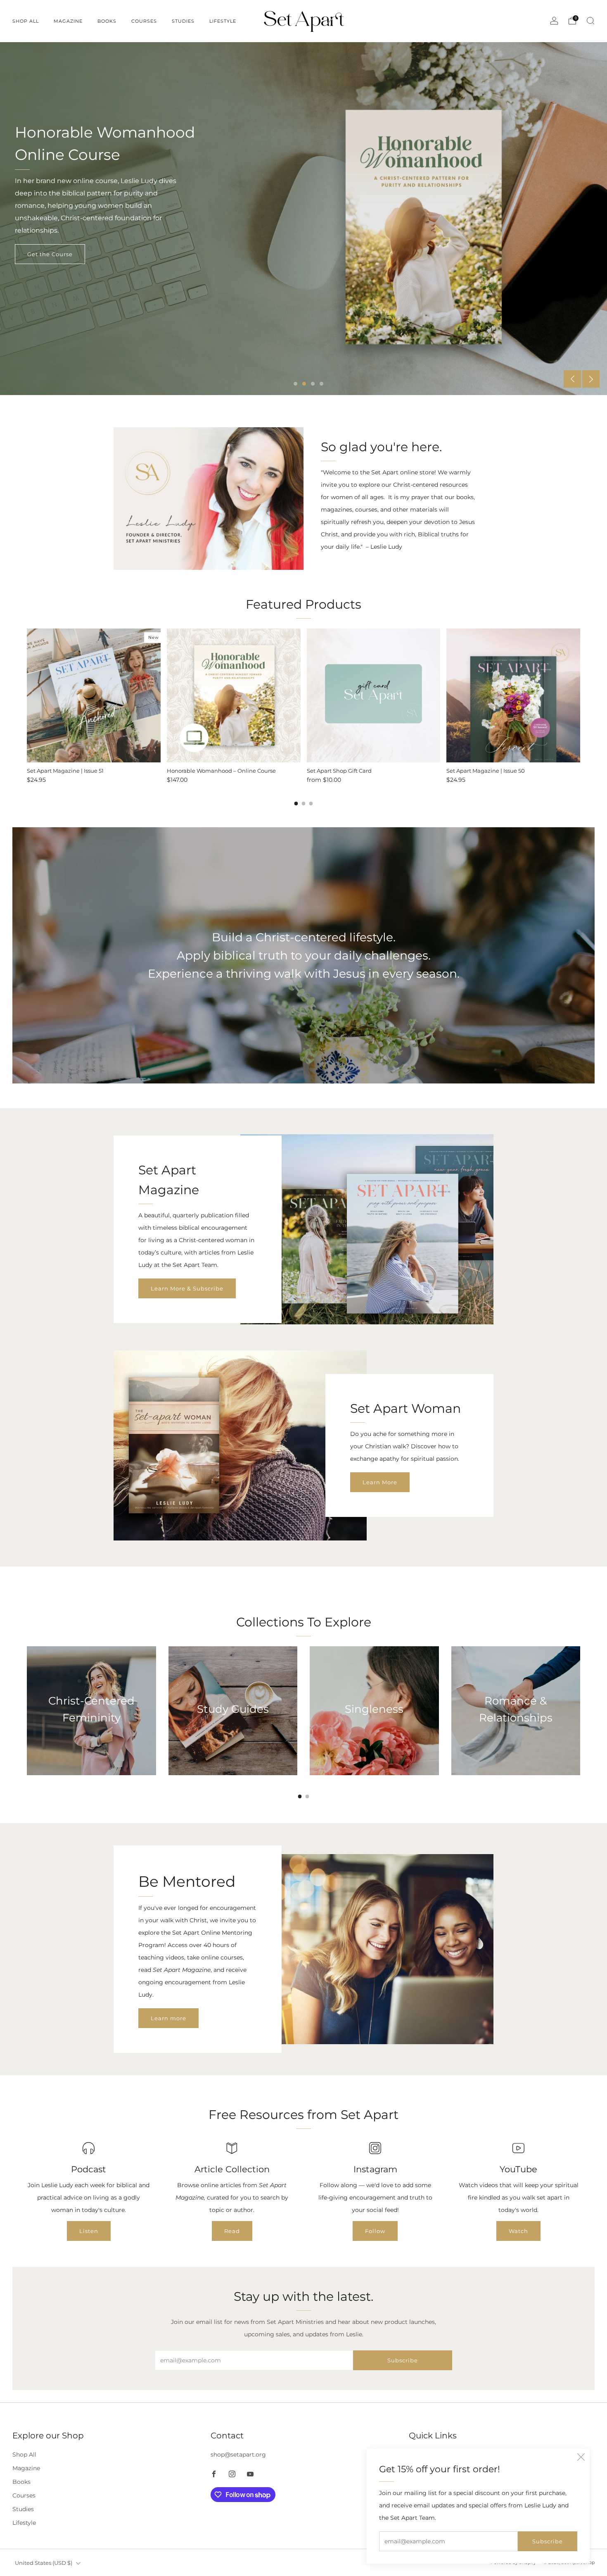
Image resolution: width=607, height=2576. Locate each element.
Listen (89, 2231)
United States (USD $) (44, 2563)
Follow (375, 2231)
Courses (144, 21)
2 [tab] (304, 384)
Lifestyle (223, 21)
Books (107, 21)
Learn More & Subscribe (187, 1288)
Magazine (68, 21)
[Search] (590, 21)
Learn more (168, 2018)
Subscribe (548, 2541)
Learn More (380, 1482)
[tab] (296, 804)
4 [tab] (321, 384)
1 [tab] (295, 384)
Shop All (26, 21)
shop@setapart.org (238, 2455)
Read (232, 2231)
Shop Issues (45, 224)
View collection (91, 1747)
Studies (183, 21)
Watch (518, 2231)
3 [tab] (313, 384)
